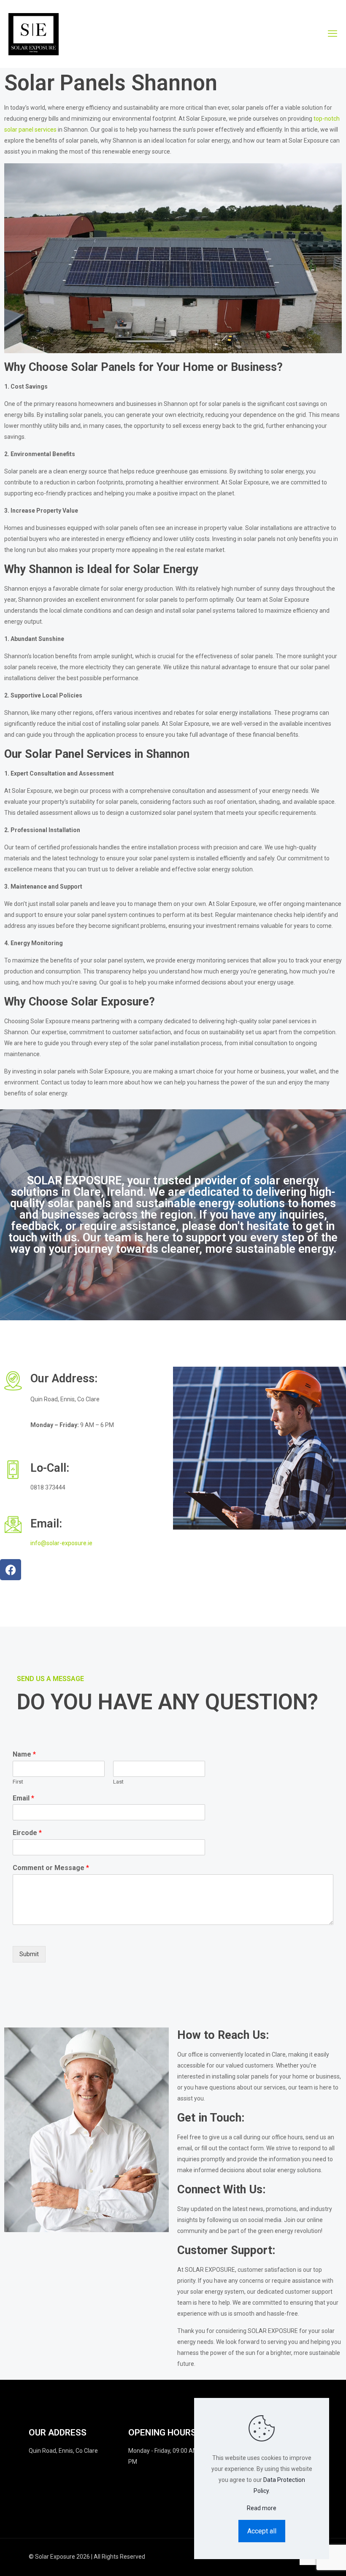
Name (24, 1754)
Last (118, 1782)
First (18, 1782)
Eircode (27, 1833)
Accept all (262, 2531)
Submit (29, 1954)
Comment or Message (51, 1868)
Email (23, 1798)
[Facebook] (11, 1570)
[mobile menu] (332, 34)
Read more (262, 2508)
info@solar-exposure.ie (61, 1543)
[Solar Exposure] (34, 34)
